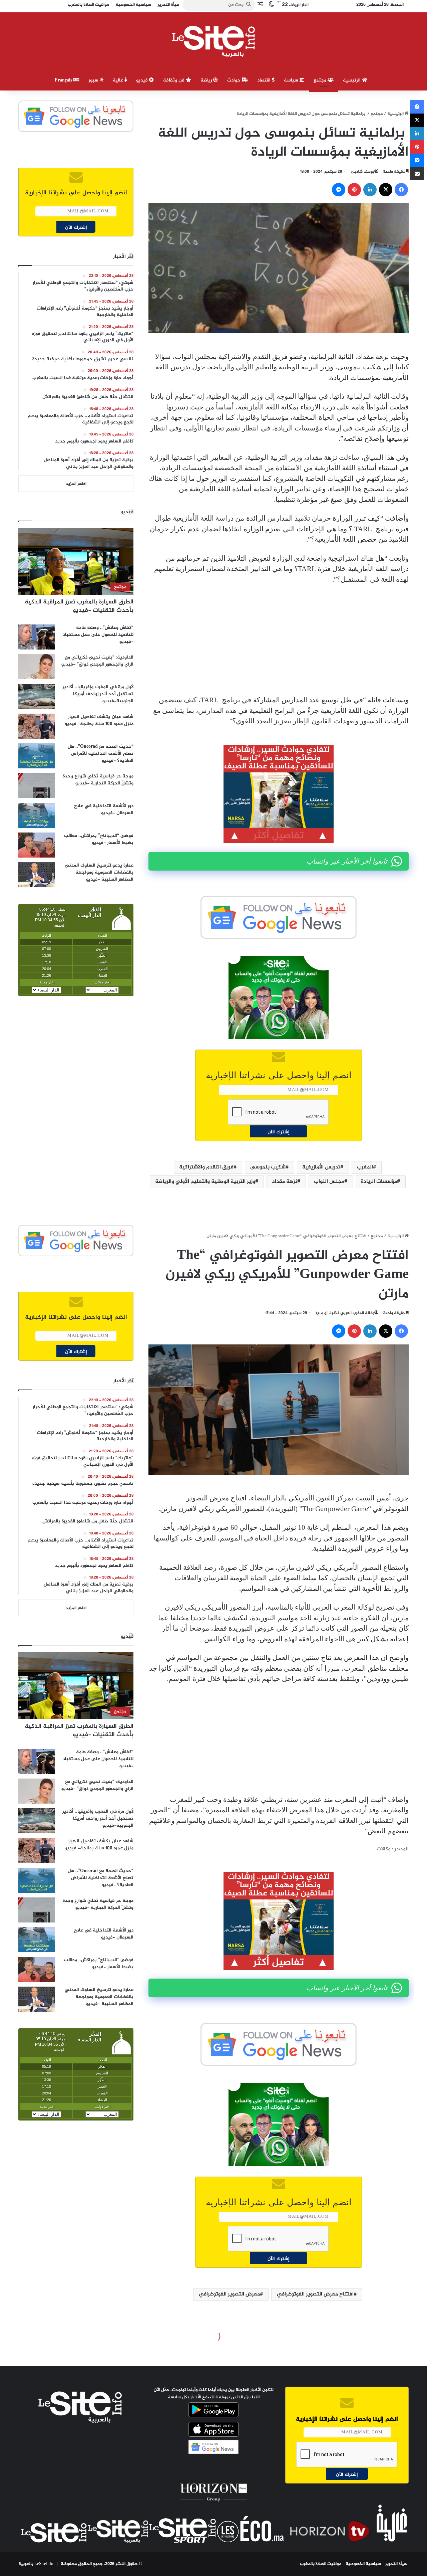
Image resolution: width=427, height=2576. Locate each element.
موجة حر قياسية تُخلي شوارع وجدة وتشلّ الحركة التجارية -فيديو (98, 780)
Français (64, 80)
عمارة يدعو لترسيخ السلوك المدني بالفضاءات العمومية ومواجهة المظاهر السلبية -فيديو (99, 872)
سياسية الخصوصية (363, 2564)
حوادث (235, 80)
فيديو (143, 80)
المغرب (365, 1167)
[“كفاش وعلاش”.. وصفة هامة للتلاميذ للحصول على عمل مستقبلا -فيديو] (37, 637)
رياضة (207, 80)
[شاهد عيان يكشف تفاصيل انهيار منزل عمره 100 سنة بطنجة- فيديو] (37, 726)
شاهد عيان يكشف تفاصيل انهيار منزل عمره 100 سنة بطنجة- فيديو (99, 720)
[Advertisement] (279, 640)
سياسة (292, 80)
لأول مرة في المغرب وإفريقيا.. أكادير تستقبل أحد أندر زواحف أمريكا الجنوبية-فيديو (98, 694)
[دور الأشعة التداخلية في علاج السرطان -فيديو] (37, 815)
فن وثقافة (174, 80)
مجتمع (321, 80)
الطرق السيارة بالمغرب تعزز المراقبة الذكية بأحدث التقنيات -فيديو (79, 606)
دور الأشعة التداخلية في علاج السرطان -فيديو (104, 809)
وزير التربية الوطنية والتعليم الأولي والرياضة (205, 1182)
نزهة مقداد (285, 1182)
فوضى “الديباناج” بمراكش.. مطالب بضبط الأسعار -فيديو (99, 839)
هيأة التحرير (396, 2564)
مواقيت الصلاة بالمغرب (321, 2564)
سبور (94, 80)
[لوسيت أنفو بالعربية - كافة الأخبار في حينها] (214, 41)
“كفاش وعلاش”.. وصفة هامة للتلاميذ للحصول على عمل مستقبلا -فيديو (98, 635)
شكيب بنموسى (268, 1167)
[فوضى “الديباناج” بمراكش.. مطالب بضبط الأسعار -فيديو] (37, 845)
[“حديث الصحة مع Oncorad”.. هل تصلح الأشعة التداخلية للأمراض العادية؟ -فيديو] (37, 756)
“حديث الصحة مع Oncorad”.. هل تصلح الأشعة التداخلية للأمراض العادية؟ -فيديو (101, 754)
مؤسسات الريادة (379, 1182)
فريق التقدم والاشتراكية (206, 1167)
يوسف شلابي (363, 172)
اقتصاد (265, 80)
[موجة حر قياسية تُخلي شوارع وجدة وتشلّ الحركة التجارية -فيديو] (37, 786)
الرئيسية (352, 80)
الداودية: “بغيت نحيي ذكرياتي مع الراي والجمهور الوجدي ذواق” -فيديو (97, 661)
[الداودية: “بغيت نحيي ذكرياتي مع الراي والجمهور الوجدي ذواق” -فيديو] (37, 667)
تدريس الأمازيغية (321, 1167)
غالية (119, 80)
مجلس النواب (329, 1182)
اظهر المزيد (76, 484)
